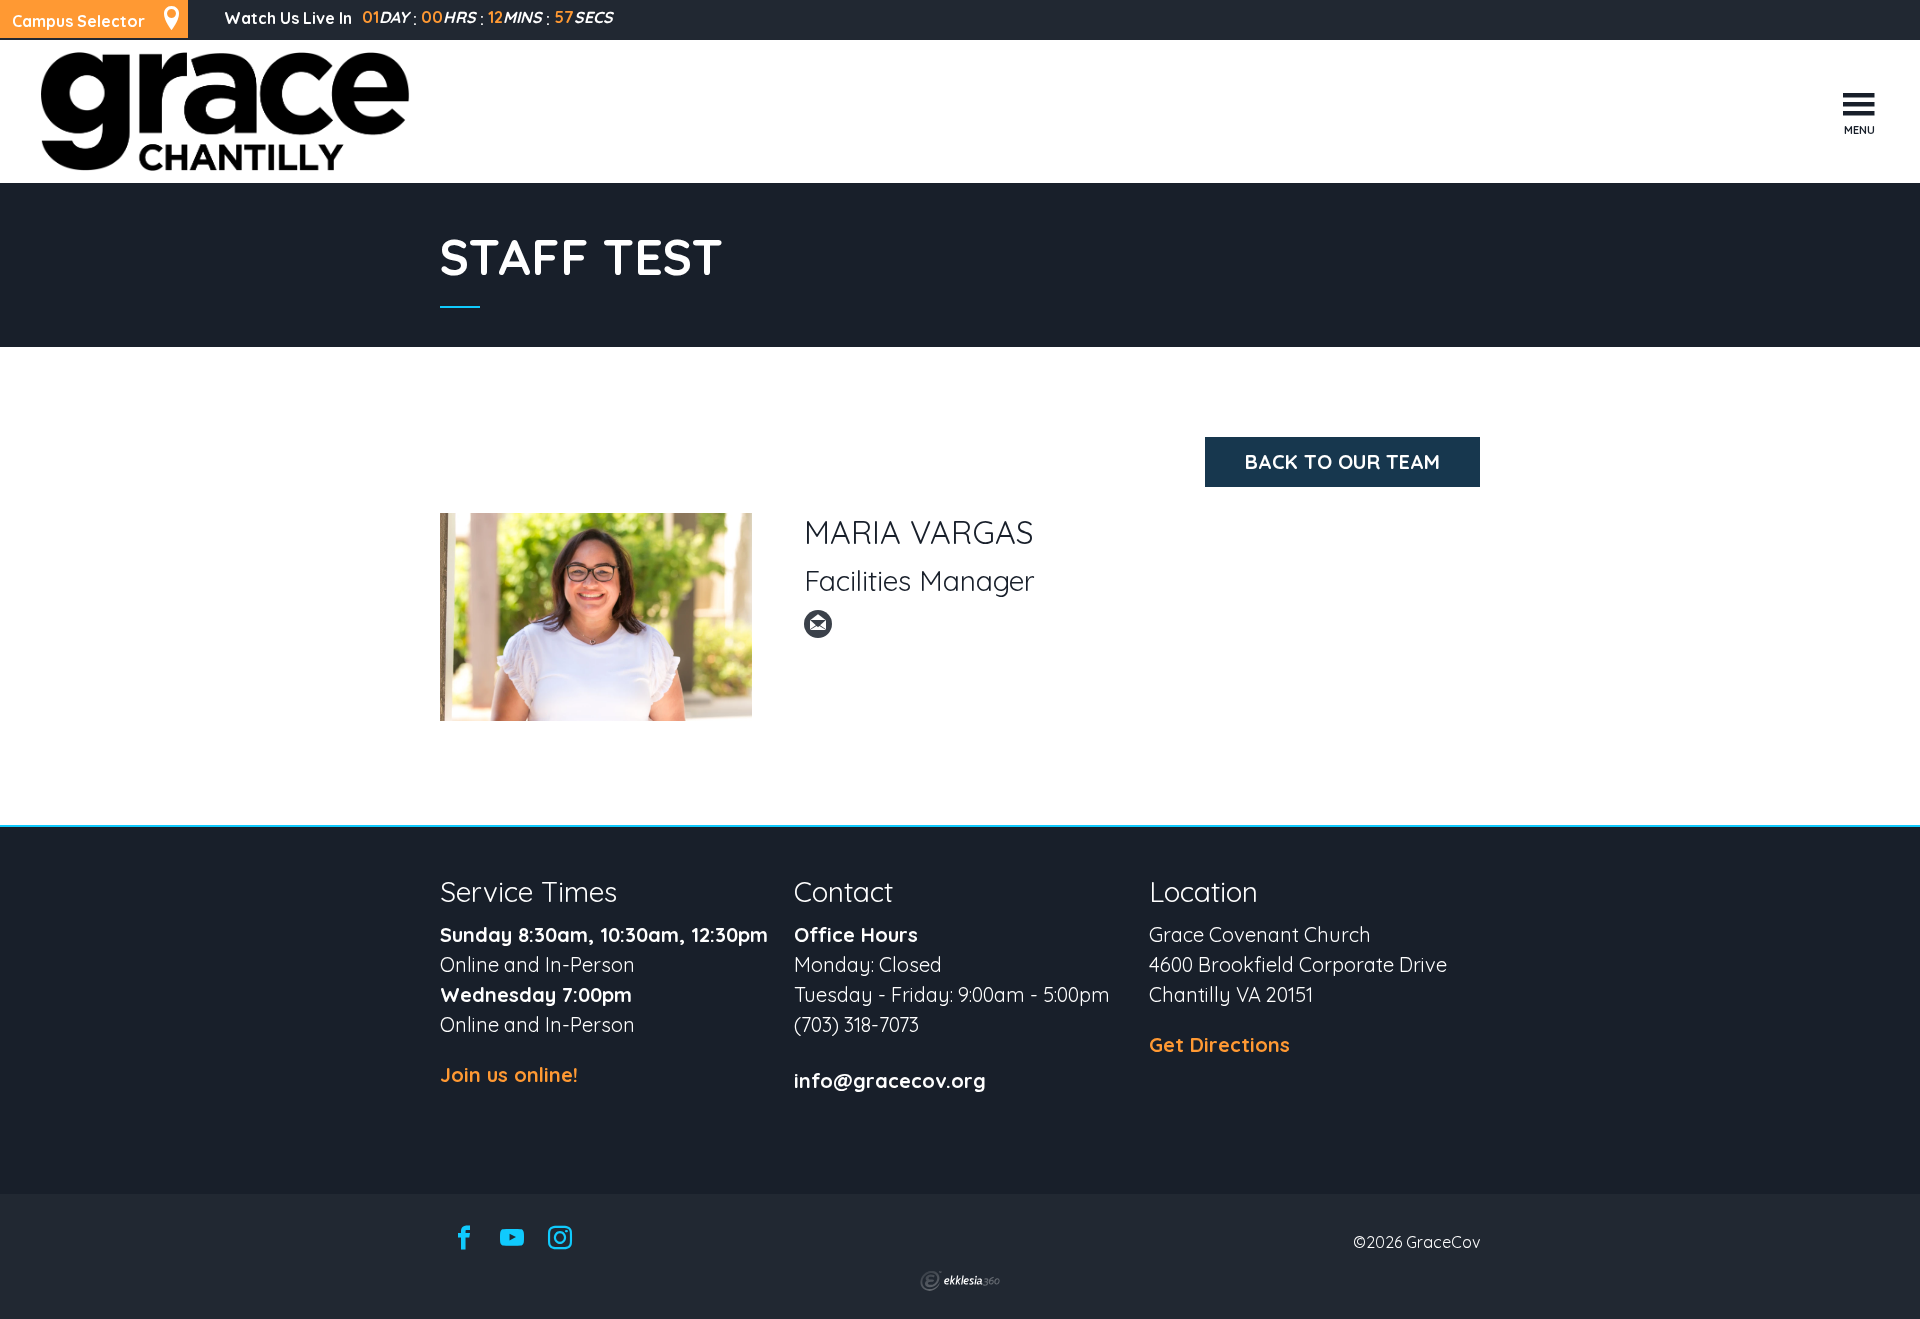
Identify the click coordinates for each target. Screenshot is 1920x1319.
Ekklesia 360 (960, 1281)
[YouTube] (512, 1239)
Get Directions (1219, 1044)
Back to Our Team (1342, 461)
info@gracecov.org (890, 1081)
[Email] (818, 624)
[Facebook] (464, 1239)
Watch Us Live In (288, 18)
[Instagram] (560, 1239)
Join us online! (509, 1074)
